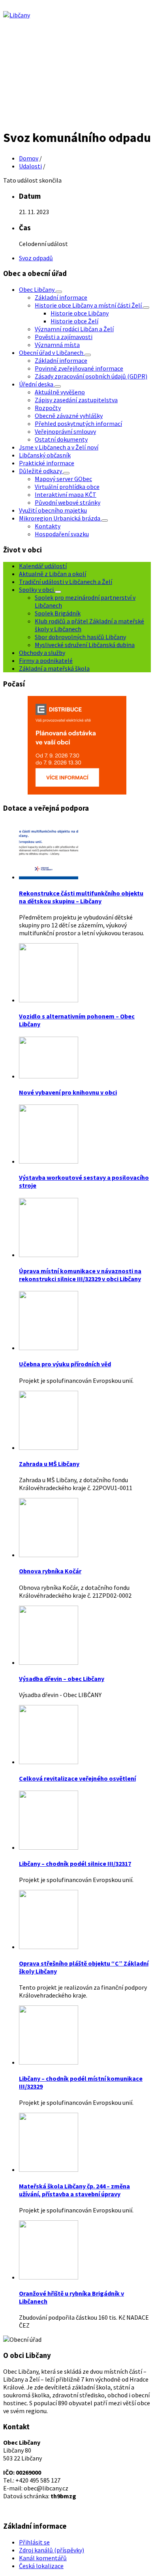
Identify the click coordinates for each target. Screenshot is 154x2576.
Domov (29, 158)
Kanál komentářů (43, 2558)
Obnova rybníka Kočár (50, 1571)
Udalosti (30, 166)
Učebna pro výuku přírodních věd (65, 1364)
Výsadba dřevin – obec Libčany (62, 1679)
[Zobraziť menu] (59, 292)
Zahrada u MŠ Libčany (49, 1464)
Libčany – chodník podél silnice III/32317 (75, 1863)
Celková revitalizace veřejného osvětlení (77, 1778)
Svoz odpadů (36, 258)
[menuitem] (37, 289)
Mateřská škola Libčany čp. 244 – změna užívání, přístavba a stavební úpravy (74, 2190)
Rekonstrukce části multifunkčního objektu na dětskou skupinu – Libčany (81, 897)
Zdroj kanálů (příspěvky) (52, 2550)
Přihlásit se (34, 2542)
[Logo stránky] (17, 15)
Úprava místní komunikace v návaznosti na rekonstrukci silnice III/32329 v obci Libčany (80, 1275)
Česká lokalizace (41, 2566)
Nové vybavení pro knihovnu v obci (68, 1092)
